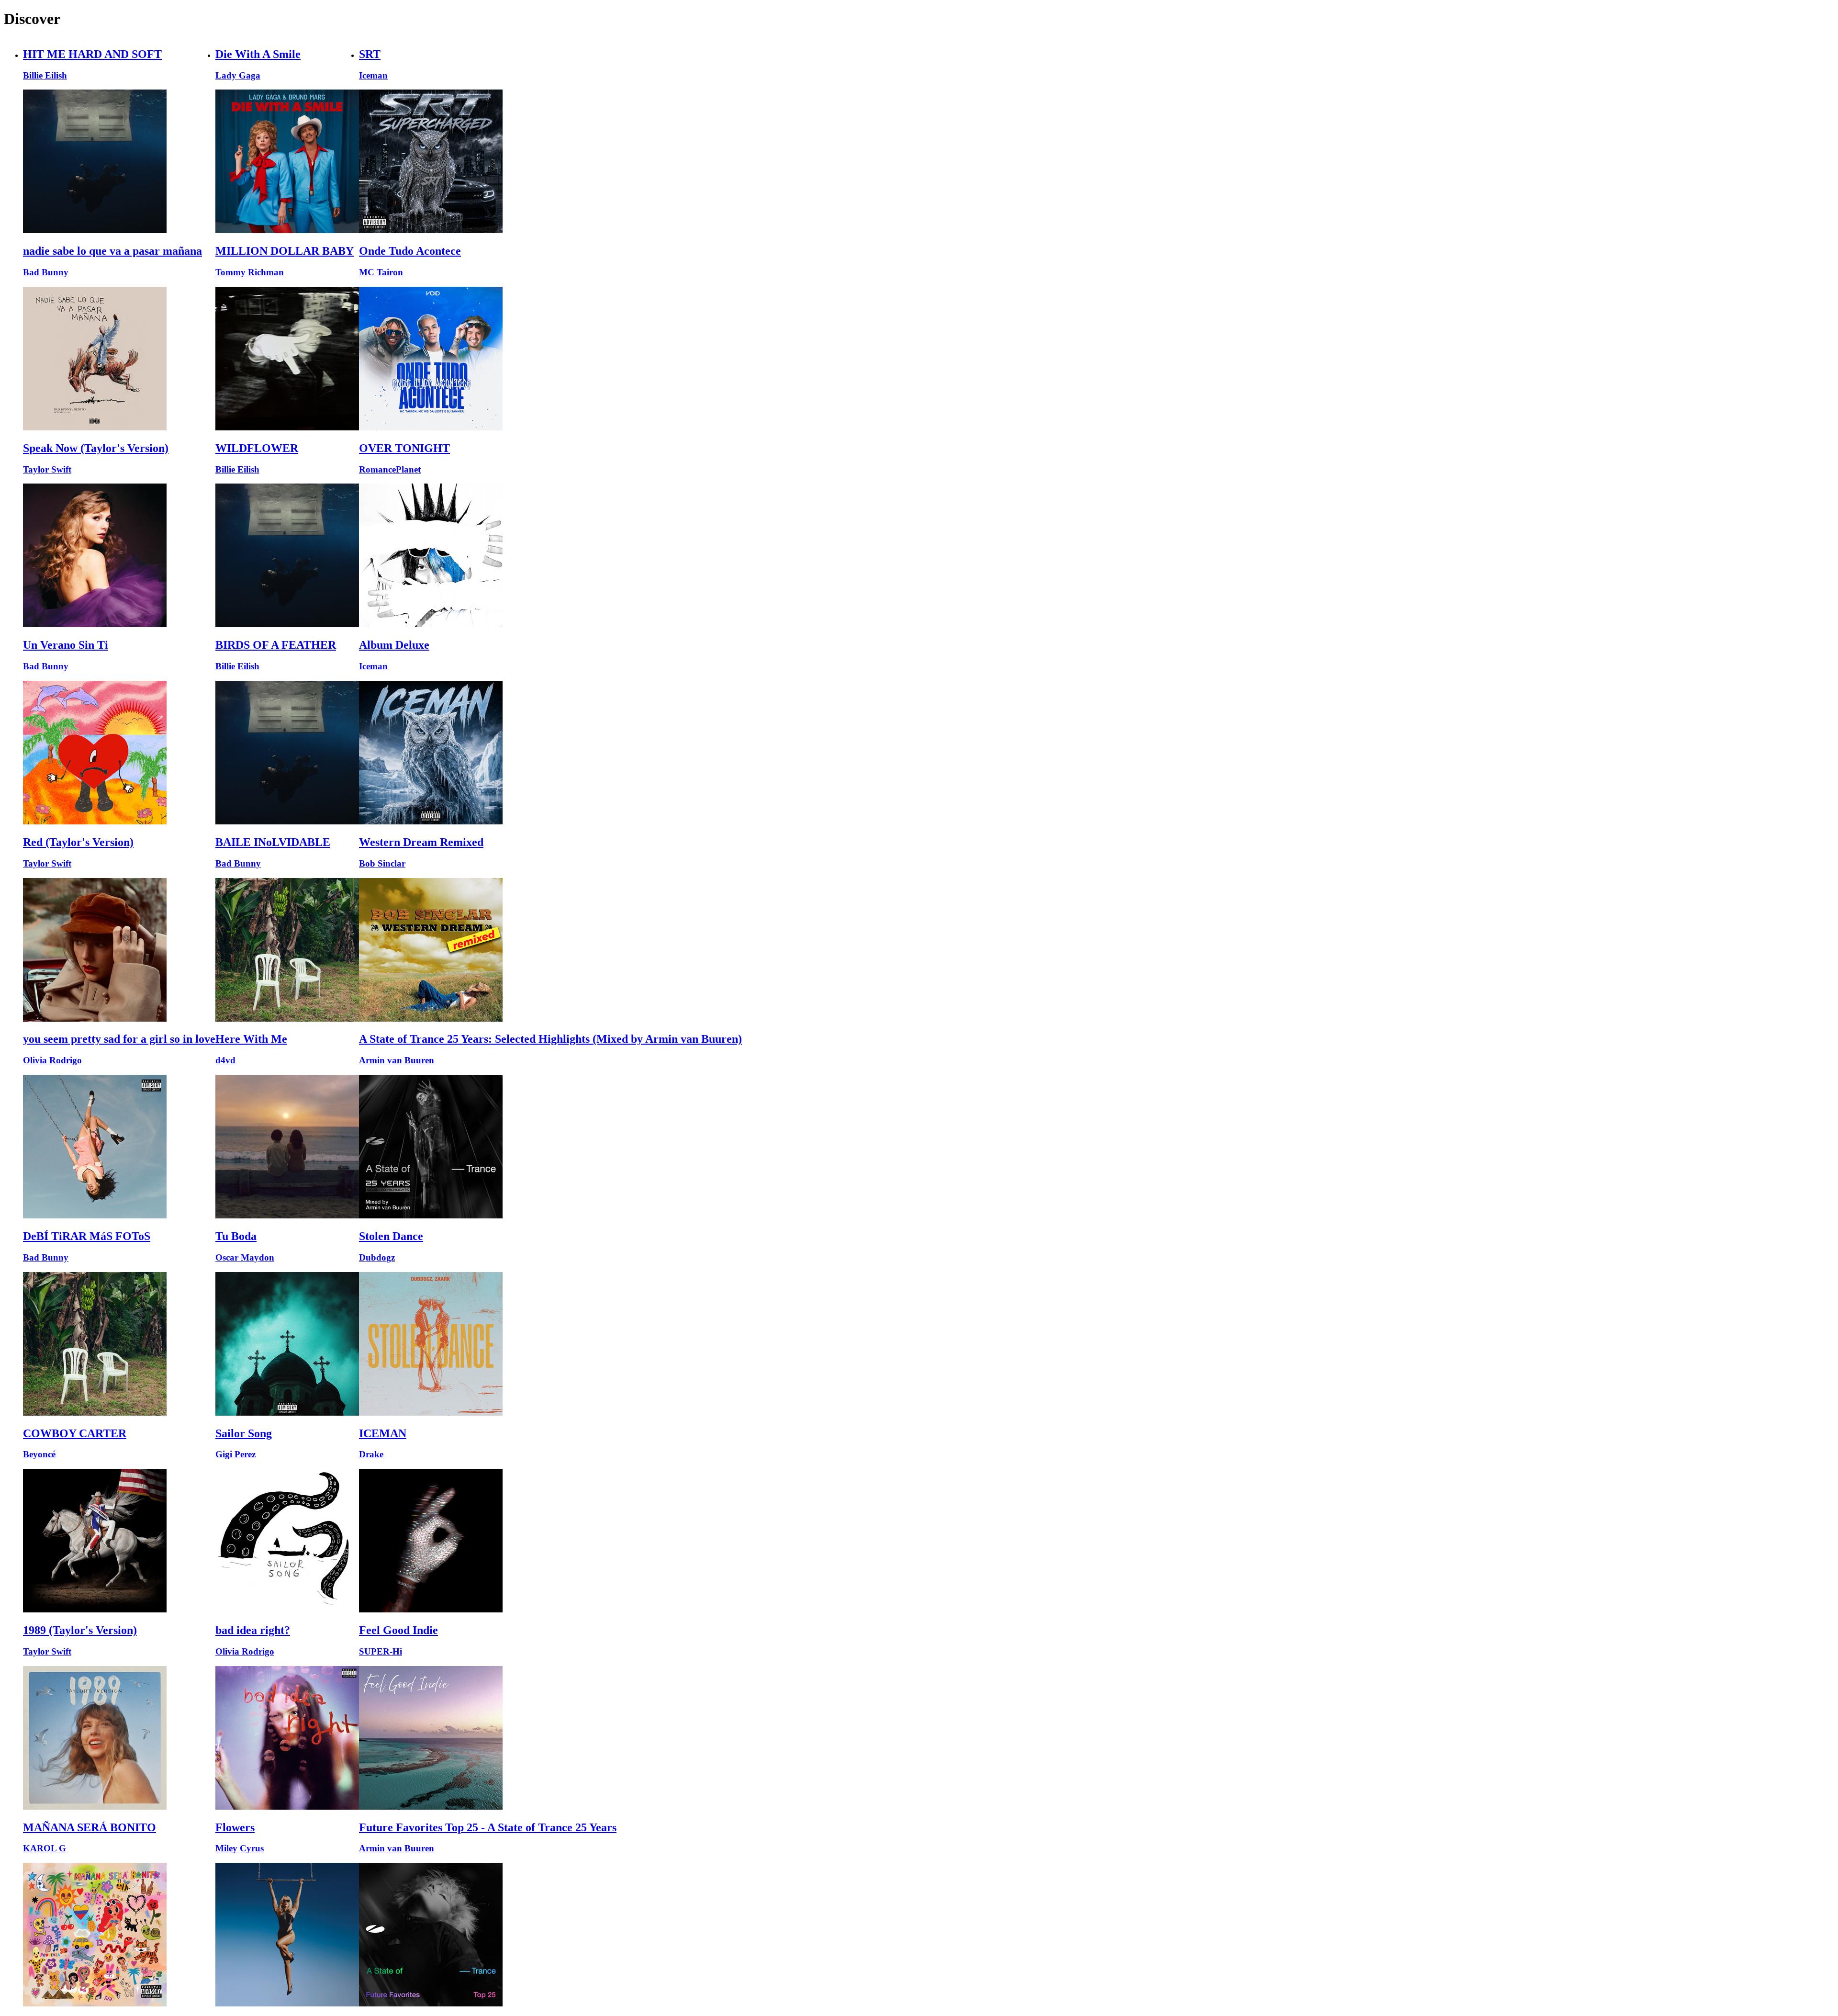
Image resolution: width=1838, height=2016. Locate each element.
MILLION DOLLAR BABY (285, 251)
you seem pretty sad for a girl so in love (119, 1039)
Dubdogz (377, 1257)
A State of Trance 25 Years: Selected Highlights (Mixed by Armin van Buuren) (550, 1039)
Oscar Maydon (245, 1257)
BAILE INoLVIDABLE (273, 842)
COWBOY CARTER (75, 1433)
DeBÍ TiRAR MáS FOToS (87, 1236)
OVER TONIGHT (404, 448)
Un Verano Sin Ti (66, 645)
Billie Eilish (45, 75)
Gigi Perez (235, 1454)
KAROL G (45, 1848)
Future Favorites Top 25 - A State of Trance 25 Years (488, 1827)
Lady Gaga (238, 75)
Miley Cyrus (240, 1848)
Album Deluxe (394, 645)
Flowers (235, 1827)
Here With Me (251, 1039)
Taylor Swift (47, 469)
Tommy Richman (250, 272)
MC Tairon (381, 272)
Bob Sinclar (382, 863)
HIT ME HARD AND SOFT (92, 54)
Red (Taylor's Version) (78, 842)
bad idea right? (253, 1630)
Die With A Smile (258, 54)
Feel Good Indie (398, 1630)
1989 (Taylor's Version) (80, 1630)
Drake (371, 1454)
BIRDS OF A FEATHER (276, 645)
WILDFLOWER (257, 448)
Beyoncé (39, 1454)
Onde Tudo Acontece (410, 251)
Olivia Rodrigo (52, 1060)
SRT (370, 54)
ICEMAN (383, 1433)
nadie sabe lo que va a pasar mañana (112, 251)
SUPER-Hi (381, 1651)
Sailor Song (244, 1433)
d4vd (225, 1060)
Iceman (373, 75)
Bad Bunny (46, 272)
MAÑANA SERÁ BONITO (90, 1827)
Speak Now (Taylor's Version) (96, 448)
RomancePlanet (390, 469)
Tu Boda (236, 1236)
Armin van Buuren (397, 1060)
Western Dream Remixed (421, 842)
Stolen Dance (391, 1236)
